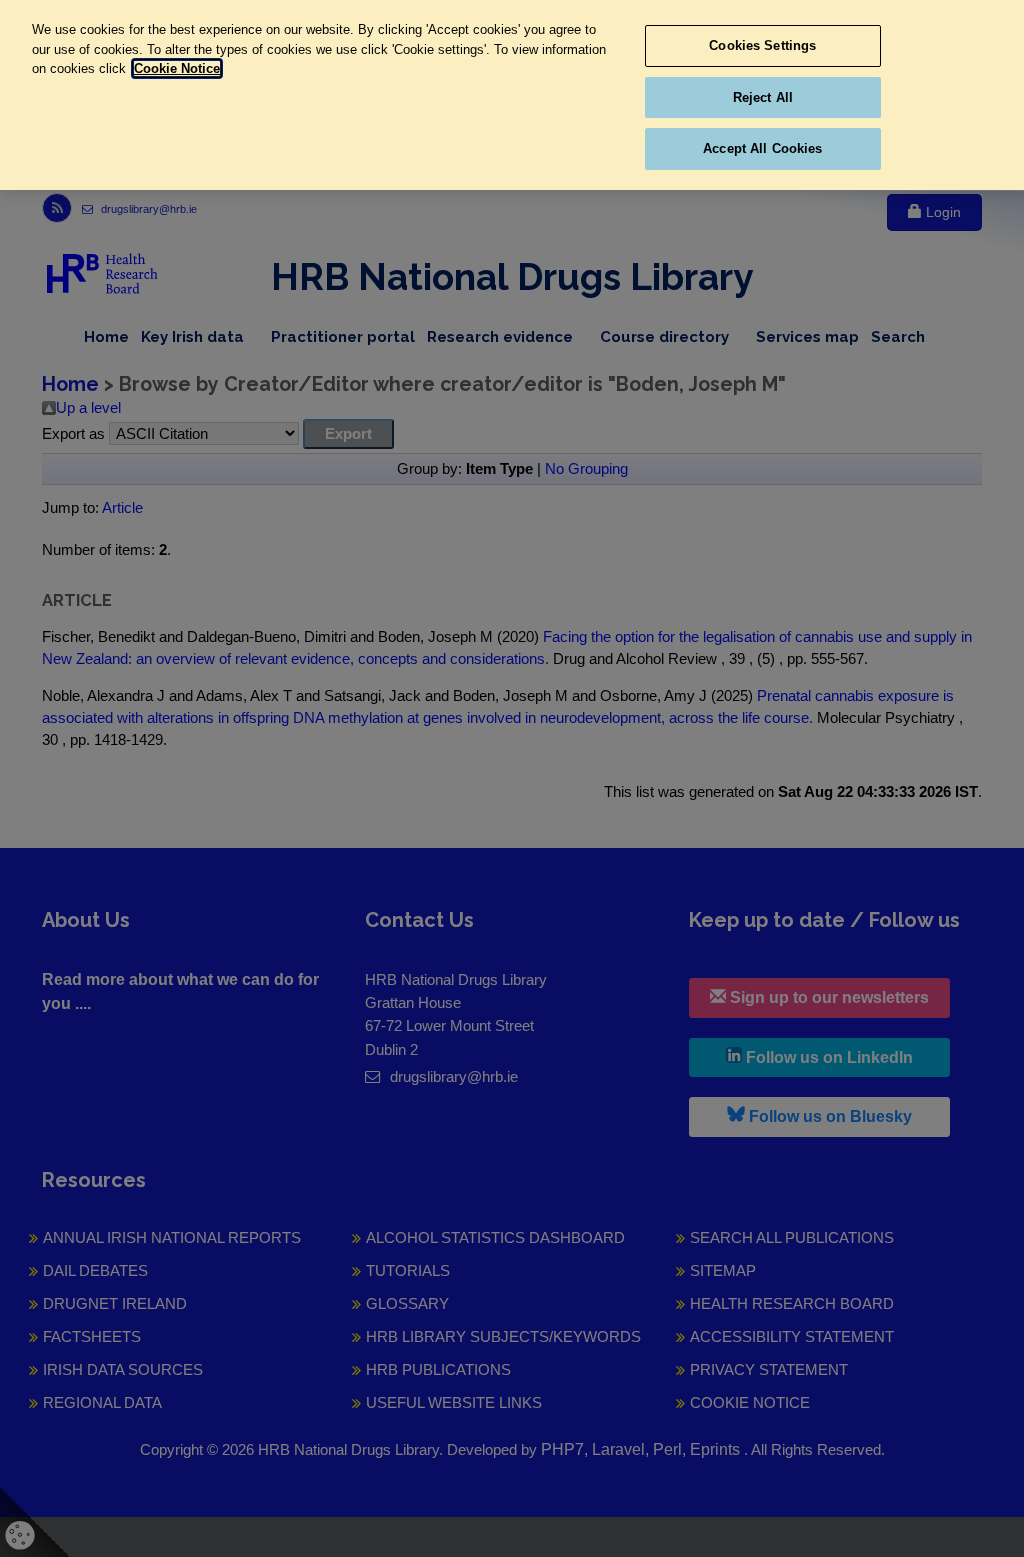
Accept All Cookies (762, 148)
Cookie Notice (177, 68)
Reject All (763, 97)
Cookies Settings (762, 45)
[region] (512, 95)
